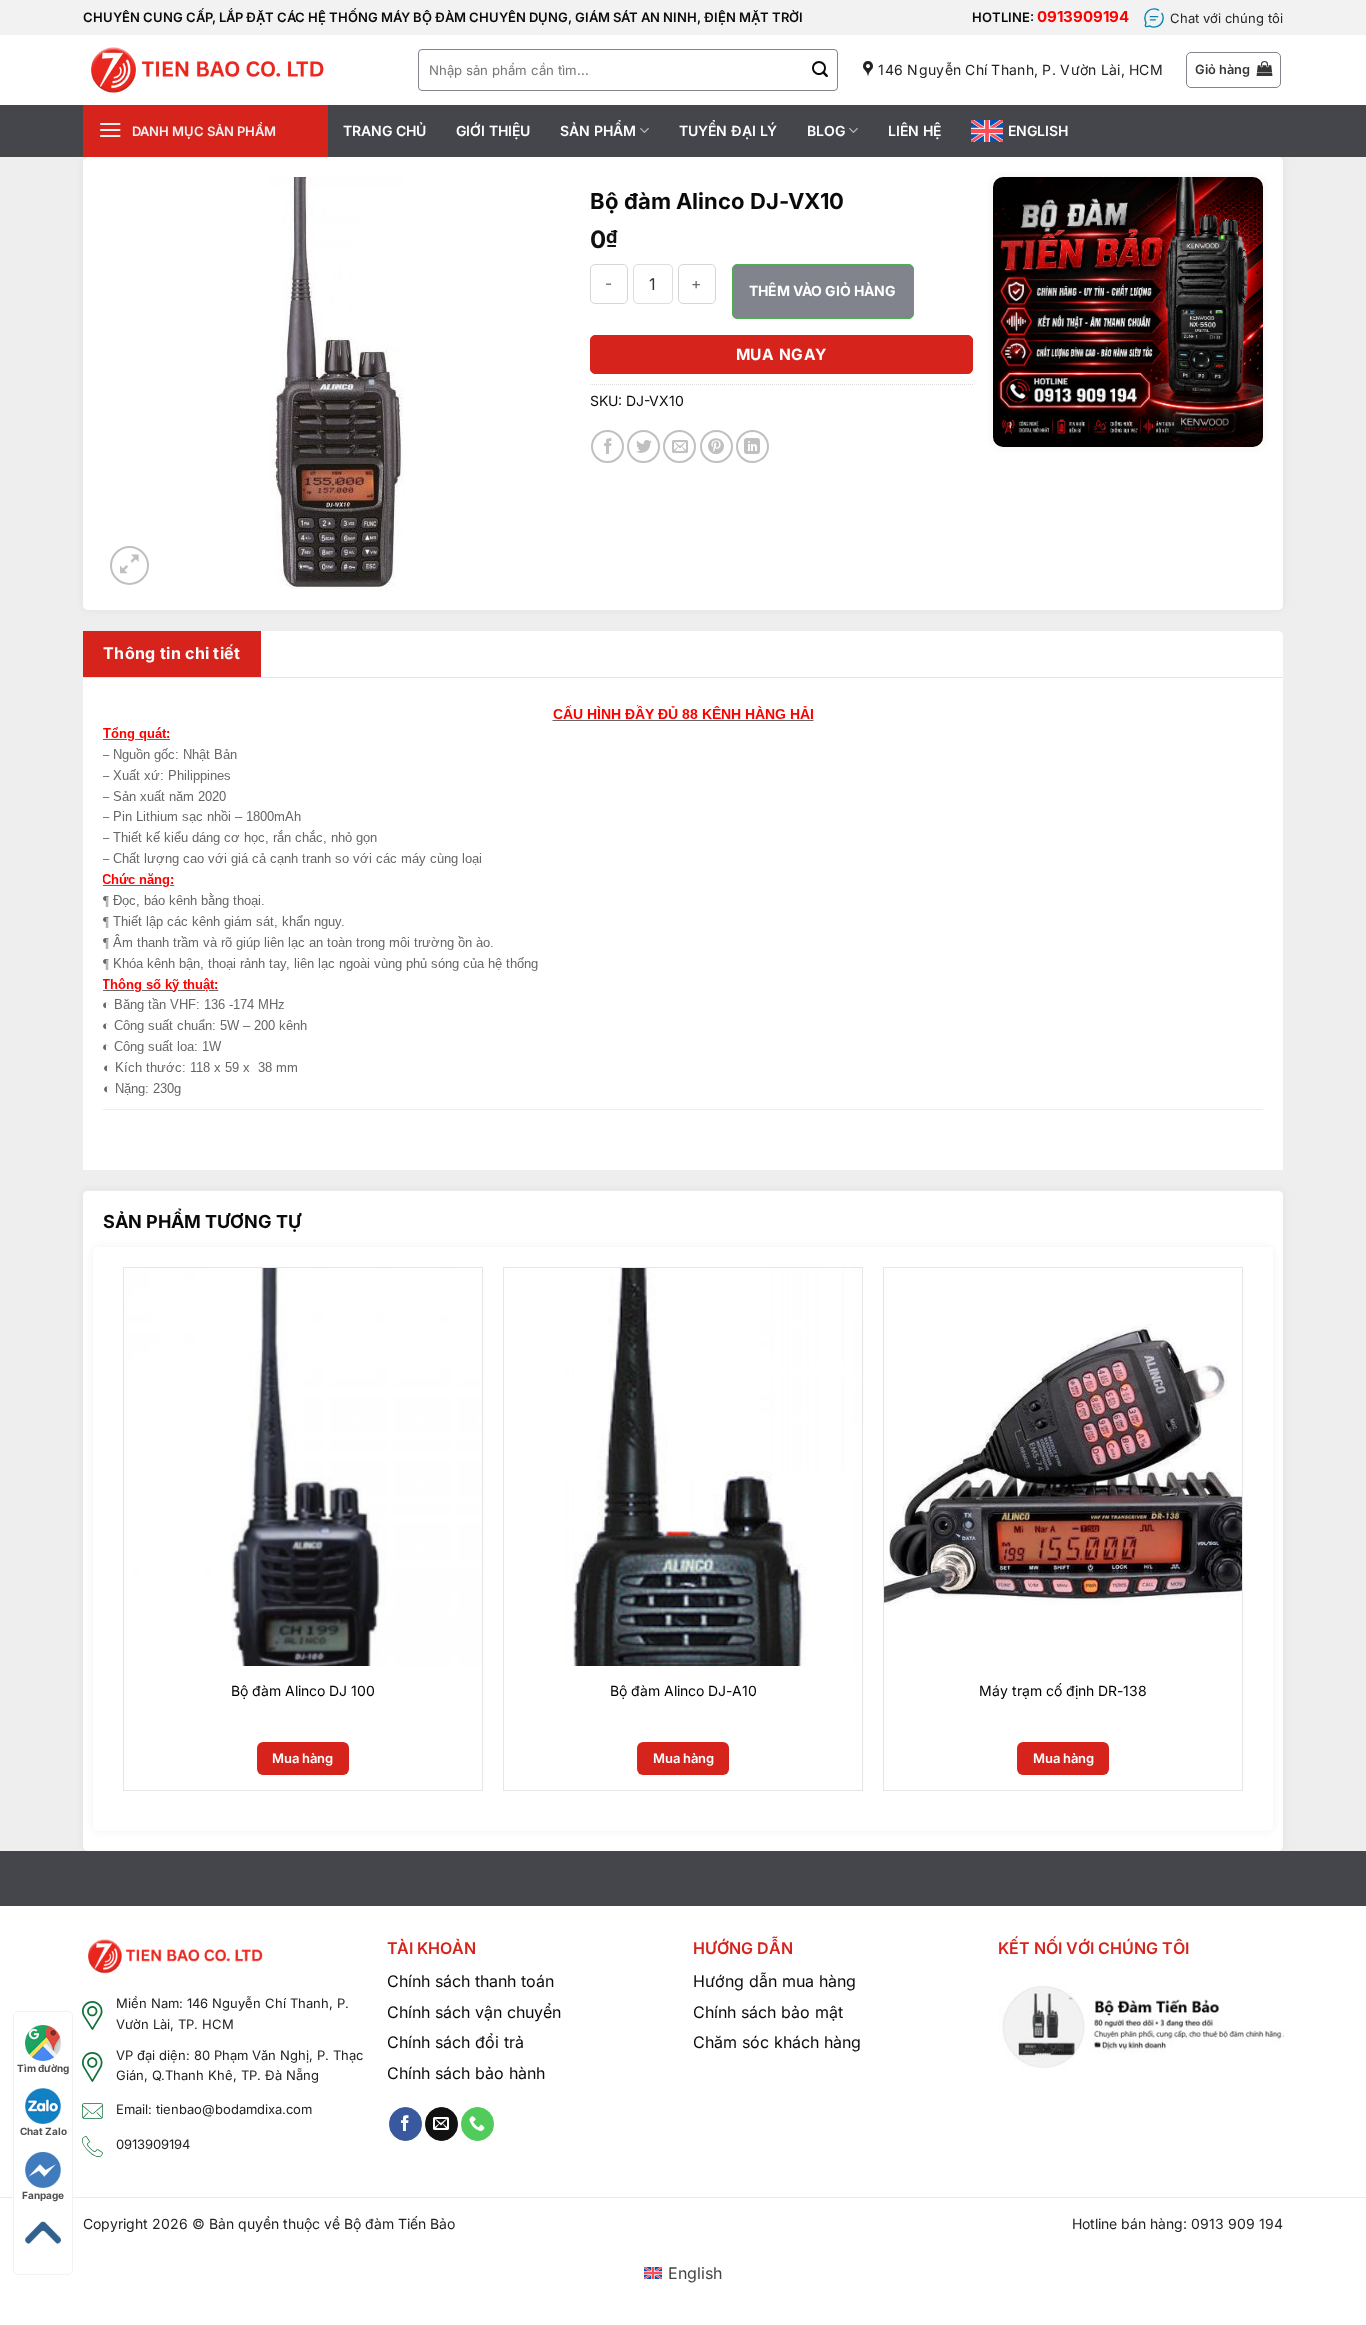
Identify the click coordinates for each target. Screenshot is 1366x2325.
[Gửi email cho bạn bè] (679, 446)
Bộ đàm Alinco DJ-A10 (683, 1690)
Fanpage (43, 2195)
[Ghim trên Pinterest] (716, 446)
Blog (826, 130)
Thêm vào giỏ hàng (822, 290)
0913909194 (1083, 16)
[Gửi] (820, 70)
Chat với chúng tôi (1226, 18)
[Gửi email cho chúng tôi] (441, 2124)
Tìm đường (43, 2068)
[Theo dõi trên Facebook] (405, 2124)
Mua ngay (781, 354)
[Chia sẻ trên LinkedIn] (752, 446)
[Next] (1262, 1536)
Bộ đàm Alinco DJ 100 (303, 1690)
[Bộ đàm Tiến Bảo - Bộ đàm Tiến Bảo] (206, 70)
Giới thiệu (493, 130)
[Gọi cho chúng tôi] (477, 2124)
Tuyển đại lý (728, 130)
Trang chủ (384, 130)
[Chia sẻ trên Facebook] (607, 446)
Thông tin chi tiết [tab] (172, 653)
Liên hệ (914, 130)
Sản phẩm (598, 130)
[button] (1233, 70)
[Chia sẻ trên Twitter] (643, 446)
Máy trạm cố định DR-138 (1063, 1690)
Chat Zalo (43, 2131)
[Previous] (104, 1536)
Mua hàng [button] (302, 1758)
